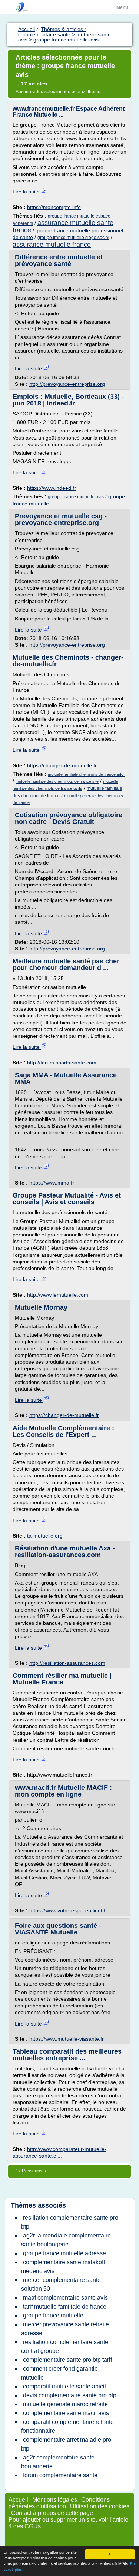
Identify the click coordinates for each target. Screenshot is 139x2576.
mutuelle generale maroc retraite (65, 2404)
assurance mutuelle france (52, 245)
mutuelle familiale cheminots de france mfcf (86, 774)
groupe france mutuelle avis (76, 497)
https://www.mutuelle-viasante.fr (67, 2039)
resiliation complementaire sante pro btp (70, 2222)
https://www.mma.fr (52, 1183)
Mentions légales (55, 2500)
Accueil (18, 2500)
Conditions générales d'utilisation (59, 2503)
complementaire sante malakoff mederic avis (63, 2267)
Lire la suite (27, 192)
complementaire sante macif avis (66, 2413)
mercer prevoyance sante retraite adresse (65, 2329)
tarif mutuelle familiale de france (65, 2306)
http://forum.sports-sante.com (62, 1063)
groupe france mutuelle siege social (73, 238)
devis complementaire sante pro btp (70, 2395)
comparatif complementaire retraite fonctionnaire (67, 2426)
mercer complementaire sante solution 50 (61, 2284)
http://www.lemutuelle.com (58, 1295)
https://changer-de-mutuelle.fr (62, 765)
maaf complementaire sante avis (65, 2298)
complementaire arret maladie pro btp (66, 2444)
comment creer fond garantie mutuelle (59, 2373)
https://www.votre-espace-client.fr (68, 1910)
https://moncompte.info (54, 207)
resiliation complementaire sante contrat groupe (65, 2346)
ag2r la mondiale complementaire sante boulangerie (66, 2240)
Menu (122, 7)
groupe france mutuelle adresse (64, 2253)
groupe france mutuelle (53, 2315)
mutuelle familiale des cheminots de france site (57, 781)
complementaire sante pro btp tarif (67, 2360)
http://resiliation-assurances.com (67, 1663)
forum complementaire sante (60, 2475)
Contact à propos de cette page (52, 2513)
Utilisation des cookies (100, 2506)
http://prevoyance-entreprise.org (67, 384)
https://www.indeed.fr (52, 488)
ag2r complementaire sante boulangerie (58, 2462)
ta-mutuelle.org (45, 1536)
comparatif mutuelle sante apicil (64, 2386)
